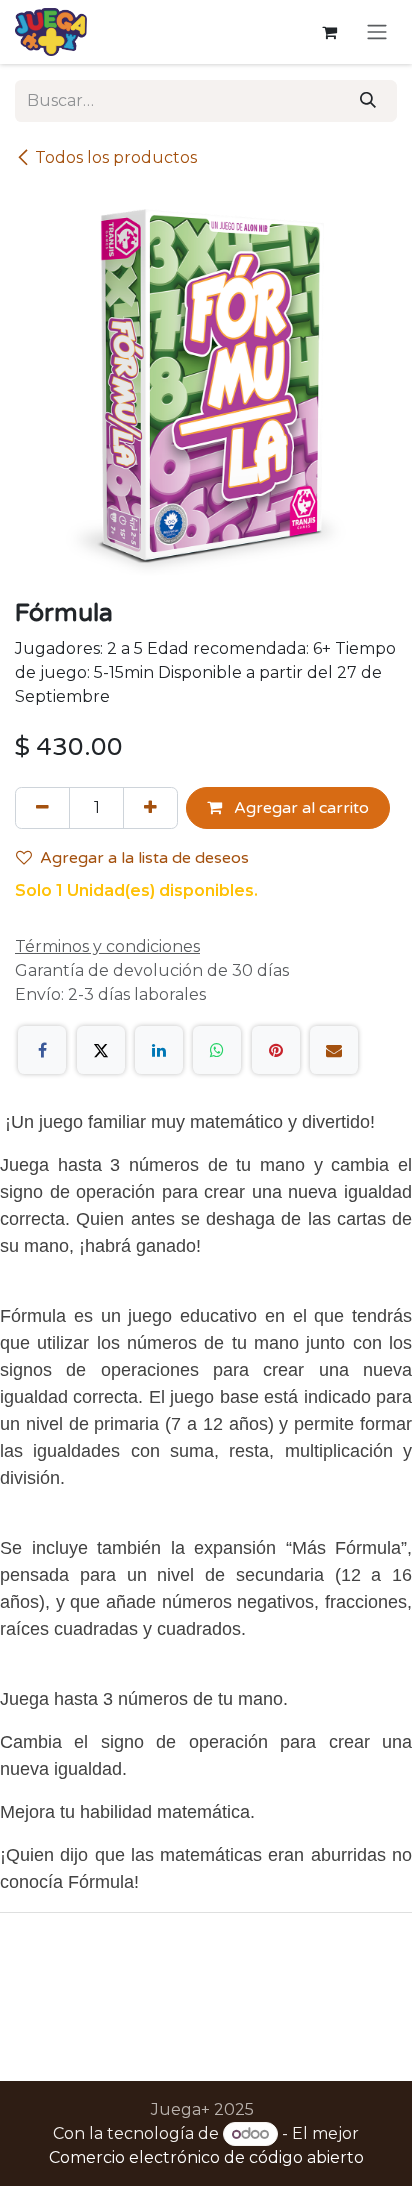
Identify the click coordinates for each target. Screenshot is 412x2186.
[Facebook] (42, 1050)
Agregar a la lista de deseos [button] (144, 858)
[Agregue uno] (150, 808)
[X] (101, 1050)
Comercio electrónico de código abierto (206, 2157)
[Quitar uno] (42, 808)
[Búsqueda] (368, 101)
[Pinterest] (276, 1050)
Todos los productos (116, 157)
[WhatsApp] (217, 1050)
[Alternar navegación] (377, 32)
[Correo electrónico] (334, 1050)
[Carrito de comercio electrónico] (329, 32)
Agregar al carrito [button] (299, 808)
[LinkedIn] (159, 1050)
